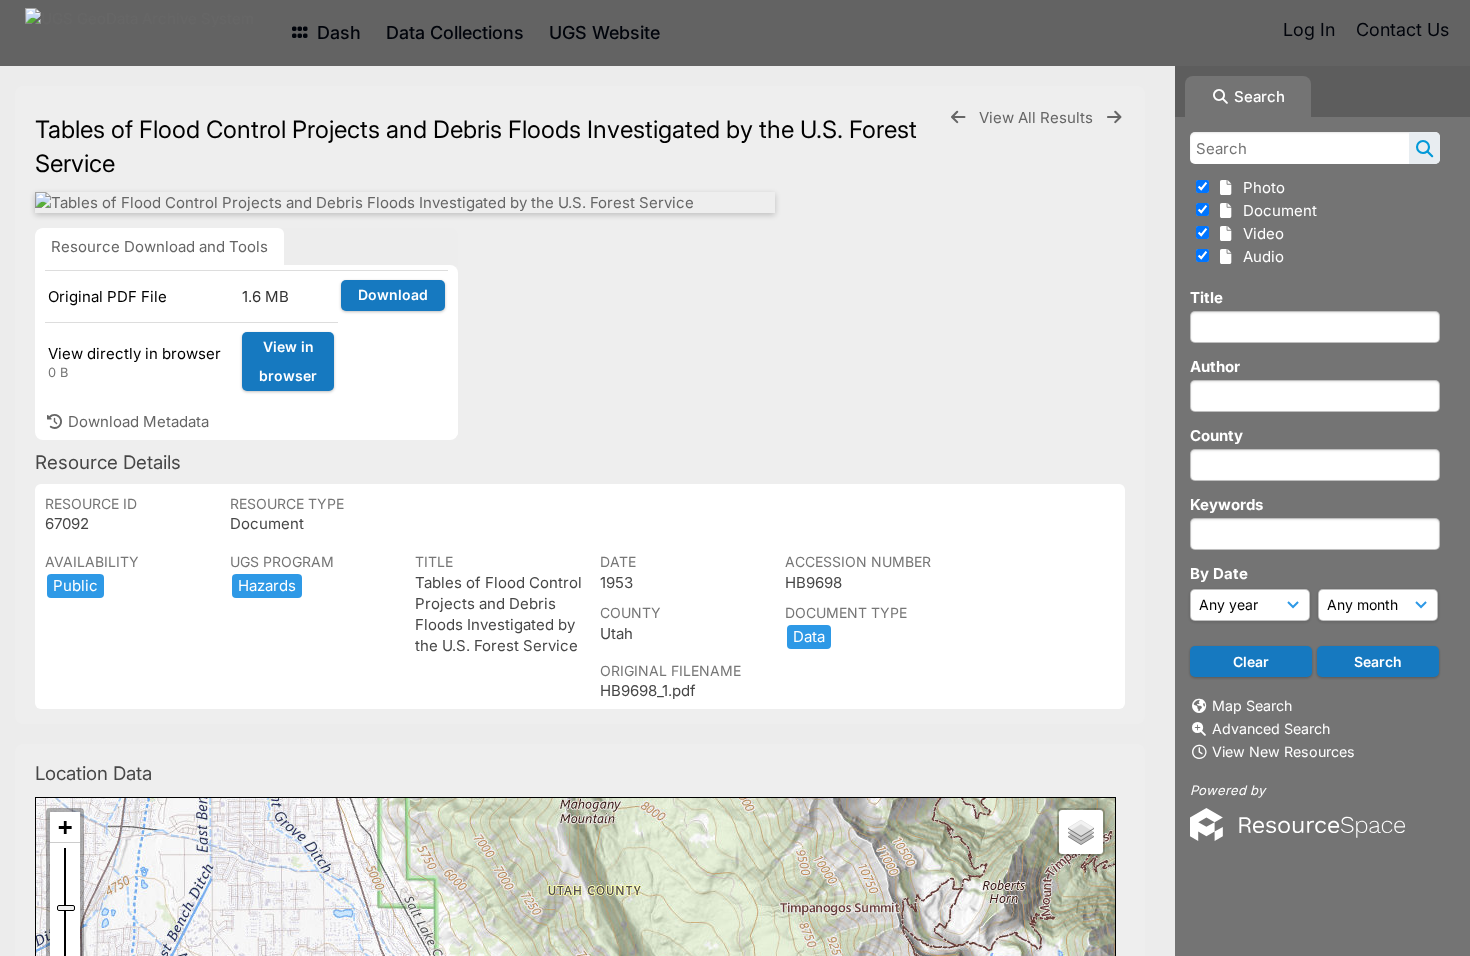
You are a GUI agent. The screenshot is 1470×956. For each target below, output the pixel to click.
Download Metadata (136, 421)
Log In (1309, 29)
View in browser (288, 361)
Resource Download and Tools (159, 246)
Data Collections (455, 32)
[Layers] (1081, 832)
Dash (336, 32)
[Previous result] (958, 117)
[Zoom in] (65, 827)
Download (393, 294)
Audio (1259, 256)
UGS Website (604, 32)
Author (1215, 366)
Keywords (1226, 504)
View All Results (1038, 117)
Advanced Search (1271, 728)
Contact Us (1402, 29)
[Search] (1424, 148)
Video (1259, 233)
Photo (1260, 187)
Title (1206, 297)
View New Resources (1283, 751)
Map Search (1252, 705)
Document (1276, 210)
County (1216, 435)
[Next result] (1114, 117)
